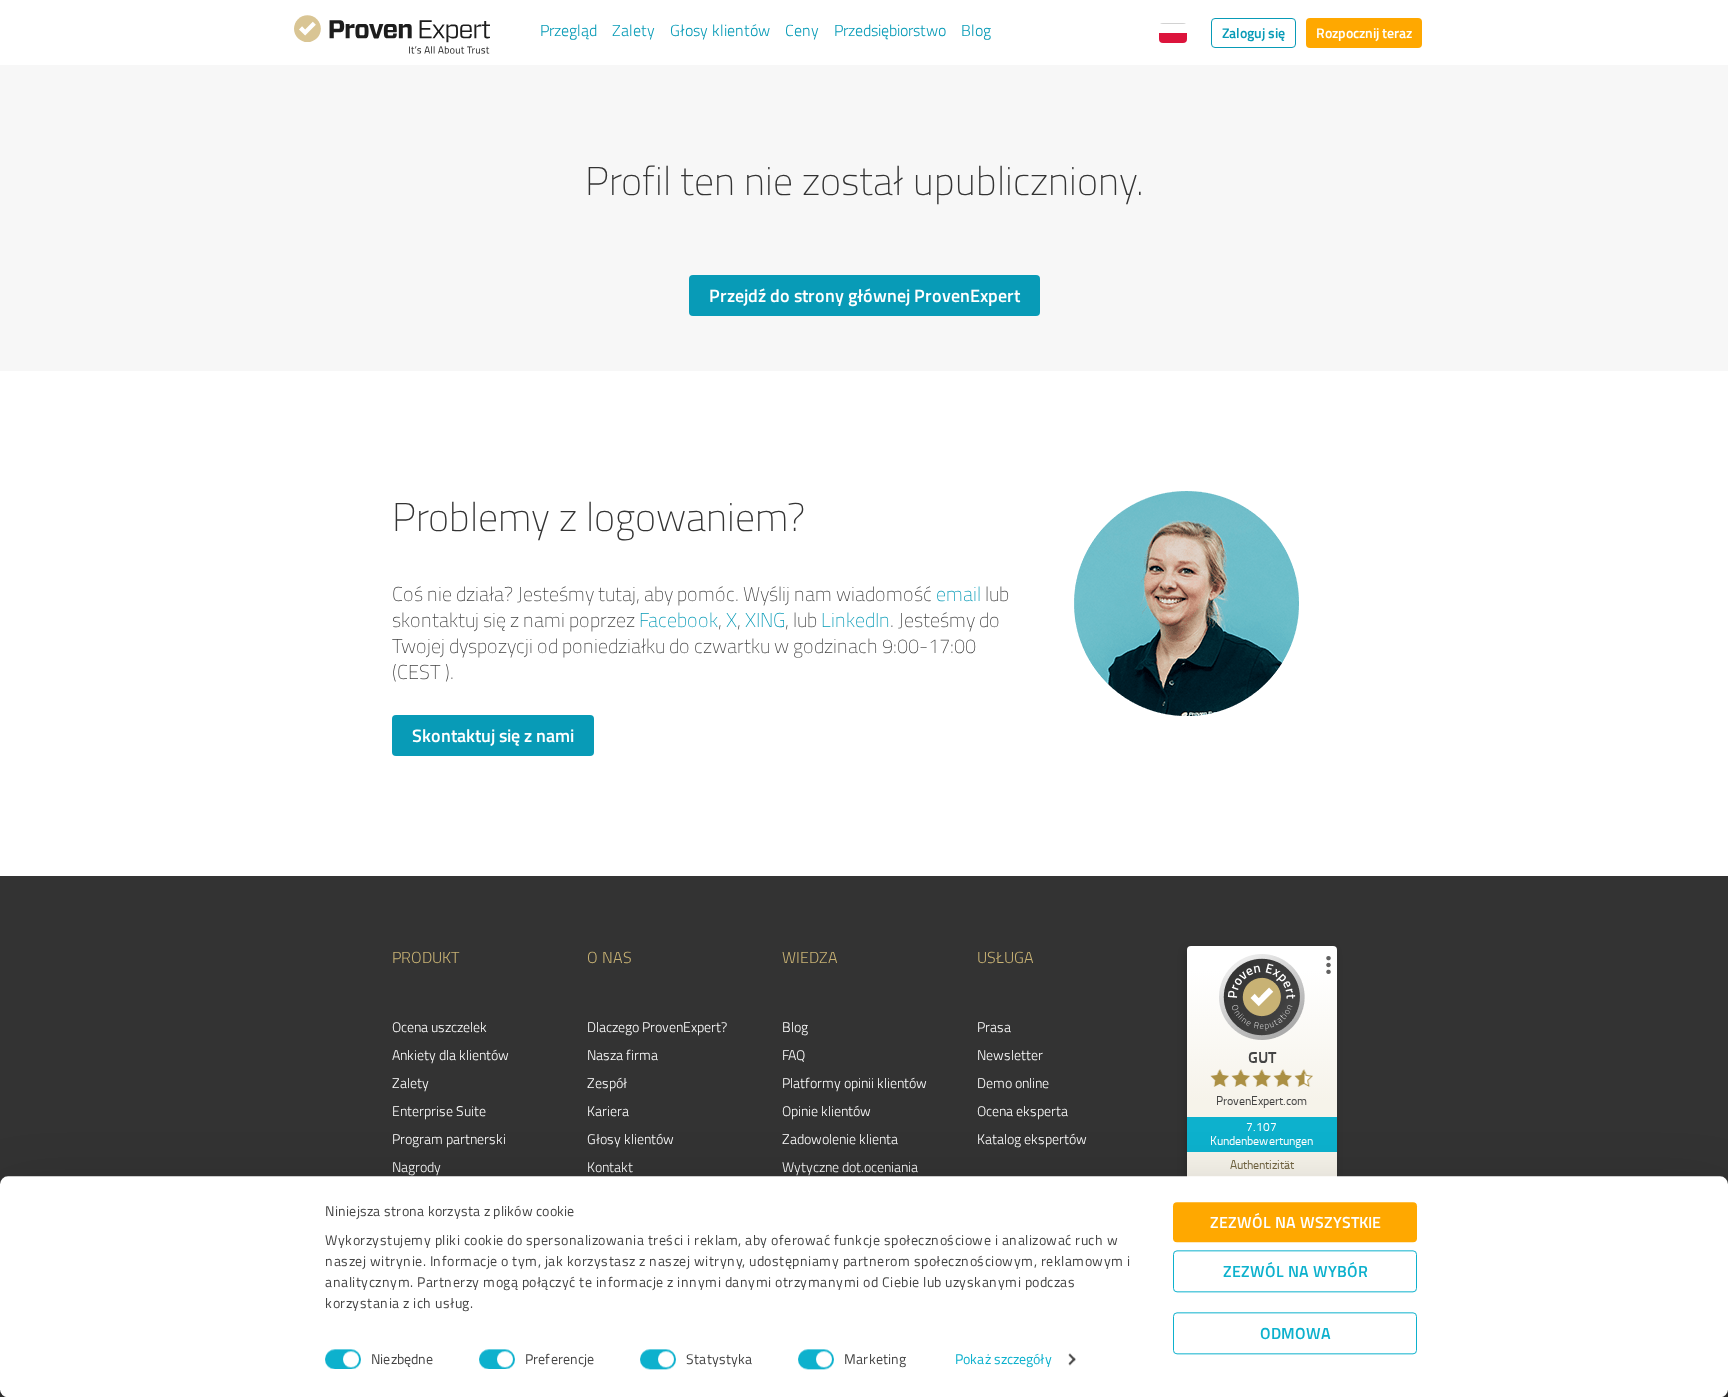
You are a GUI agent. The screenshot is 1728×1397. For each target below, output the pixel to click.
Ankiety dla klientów (450, 1054)
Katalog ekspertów (1032, 1138)
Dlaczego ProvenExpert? (657, 1026)
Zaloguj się (1253, 32)
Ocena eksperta (1022, 1110)
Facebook (678, 619)
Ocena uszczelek (439, 1026)
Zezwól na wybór (1295, 1270)
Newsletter (1010, 1054)
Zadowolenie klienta (840, 1138)
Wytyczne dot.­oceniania (850, 1166)
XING (765, 619)
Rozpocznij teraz (1364, 32)
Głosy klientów (720, 30)
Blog (976, 30)
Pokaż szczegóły (1003, 1359)
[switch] (497, 1359)
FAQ (793, 1054)
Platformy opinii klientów (854, 1082)
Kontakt (610, 1166)
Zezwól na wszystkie (1295, 1221)
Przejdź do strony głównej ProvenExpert (864, 295)
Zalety (633, 30)
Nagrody (416, 1166)
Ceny (802, 30)
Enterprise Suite (439, 1110)
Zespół (607, 1082)
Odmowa (1295, 1332)
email (958, 593)
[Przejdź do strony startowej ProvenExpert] (392, 38)
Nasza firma (622, 1054)
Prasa (994, 1026)
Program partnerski (449, 1138)
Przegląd (568, 30)
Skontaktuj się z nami (493, 735)
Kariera (608, 1110)
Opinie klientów (826, 1110)
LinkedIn (855, 619)
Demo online (1013, 1082)
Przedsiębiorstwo (890, 30)
